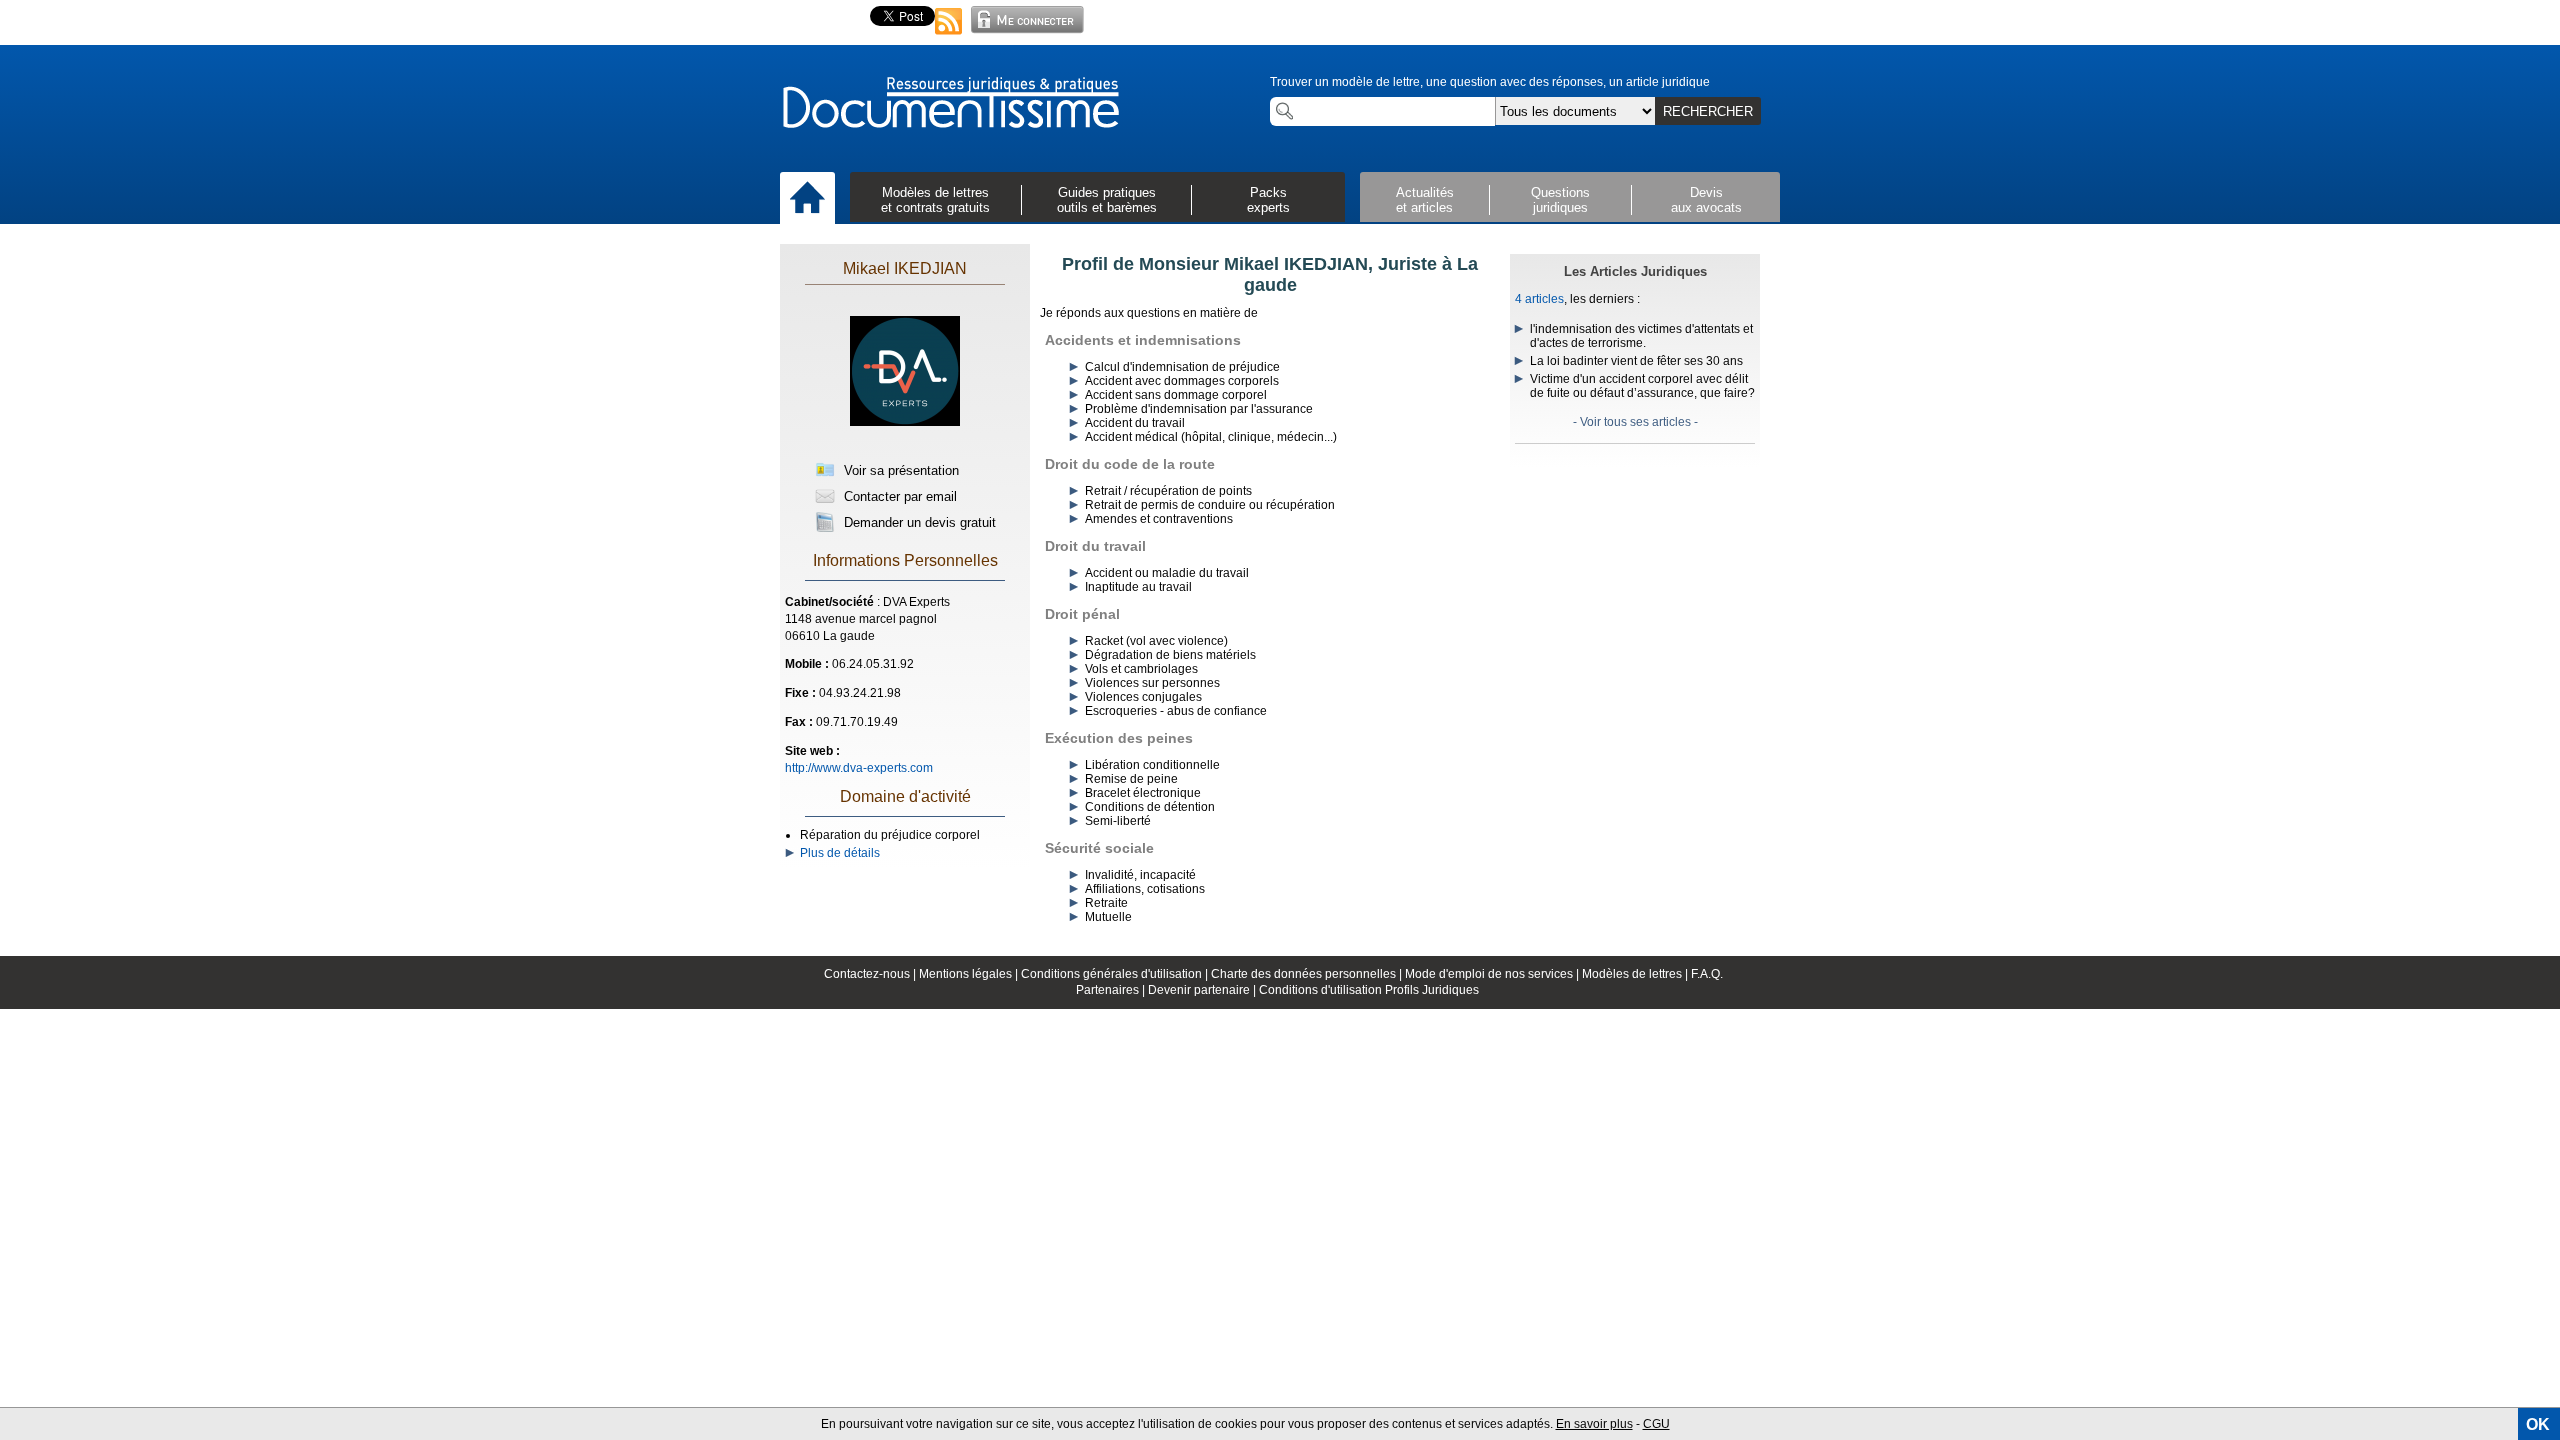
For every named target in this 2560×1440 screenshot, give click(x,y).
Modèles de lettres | (1636, 974)
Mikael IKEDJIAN (905, 268)
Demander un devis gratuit (918, 522)
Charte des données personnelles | (1308, 974)
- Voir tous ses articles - (1635, 422)
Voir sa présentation (899, 470)
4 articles (1539, 299)
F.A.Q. (1707, 974)
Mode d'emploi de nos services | (1493, 974)
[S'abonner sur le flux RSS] (949, 36)
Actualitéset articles (1425, 200)
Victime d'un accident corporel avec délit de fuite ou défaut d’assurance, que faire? (1642, 386)
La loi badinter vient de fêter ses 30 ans (1636, 361)
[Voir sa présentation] (905, 442)
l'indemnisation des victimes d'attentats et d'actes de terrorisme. (1641, 336)
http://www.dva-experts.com (859, 768)
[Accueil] (807, 199)
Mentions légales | (970, 974)
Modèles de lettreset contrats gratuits (935, 200)
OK (2538, 1424)
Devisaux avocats (1706, 200)
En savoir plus (1594, 1424)
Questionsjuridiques (1560, 200)
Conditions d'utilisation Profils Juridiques (1369, 990)
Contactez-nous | (871, 974)
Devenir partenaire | (1203, 990)
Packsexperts (1268, 200)
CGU (1656, 1424)
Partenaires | (1112, 990)
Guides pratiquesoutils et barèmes (1107, 200)
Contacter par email (898, 496)
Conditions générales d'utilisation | (1116, 974)
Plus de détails (837, 853)
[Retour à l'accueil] (950, 104)
